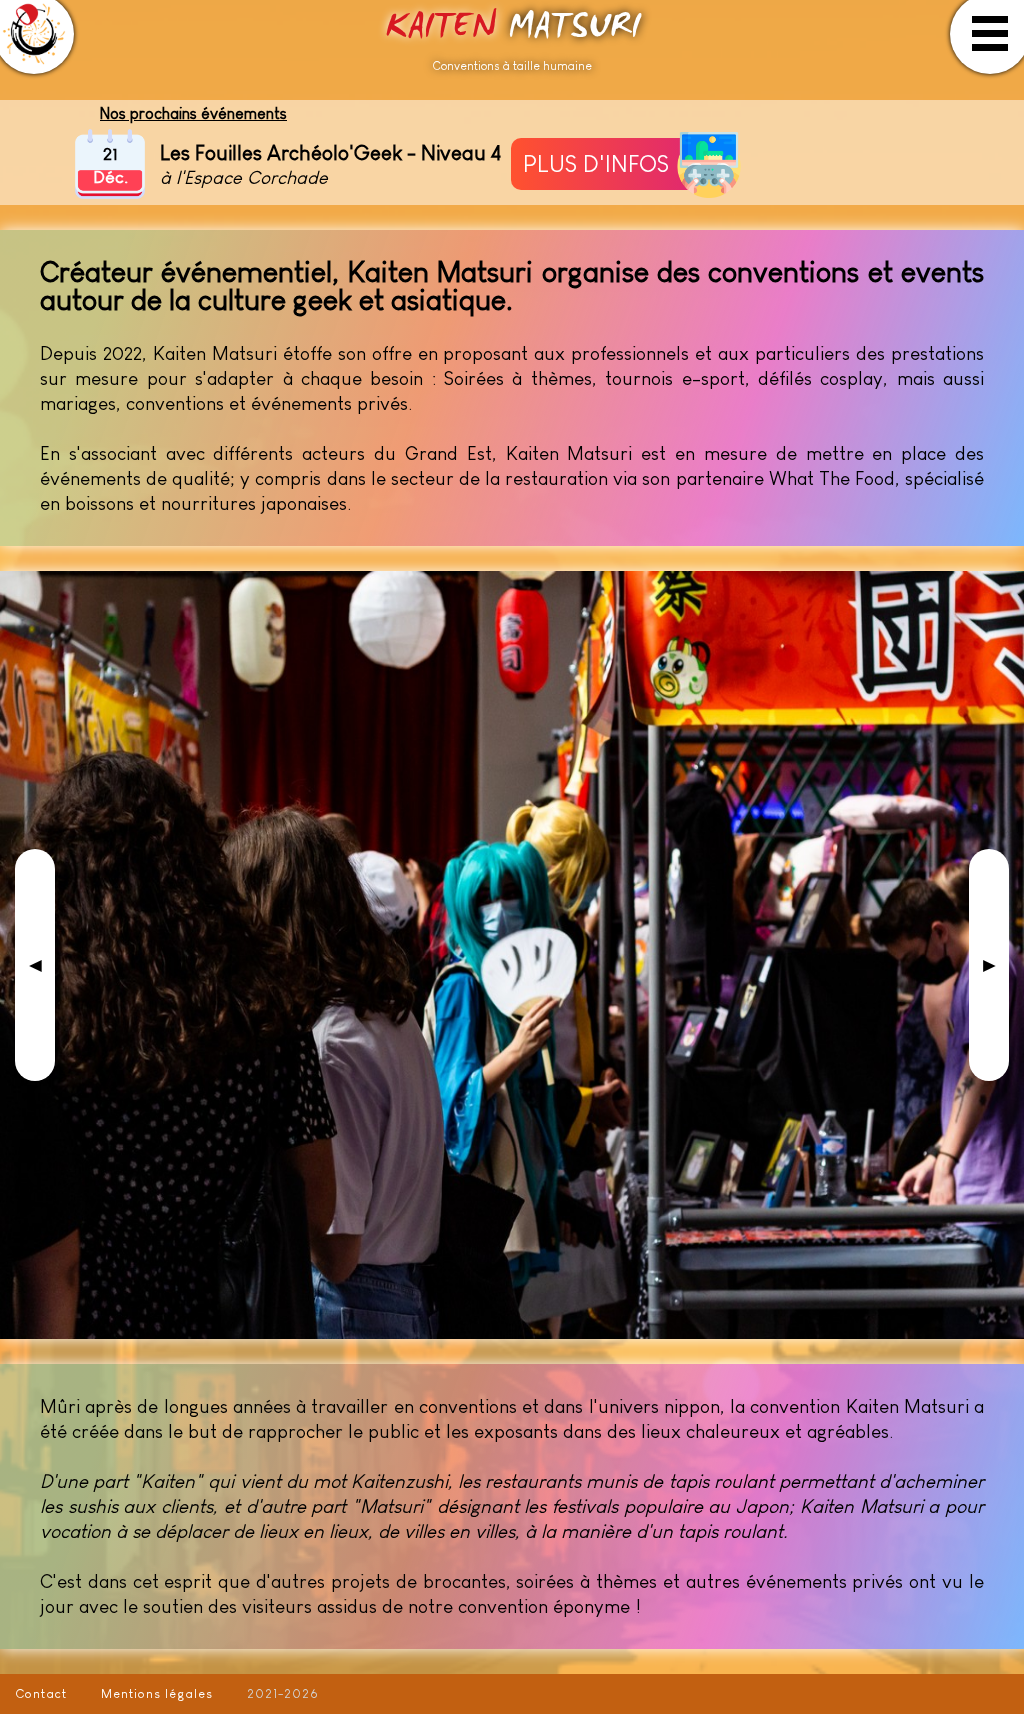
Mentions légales (157, 1693)
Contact (41, 1693)
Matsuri (512, 27)
